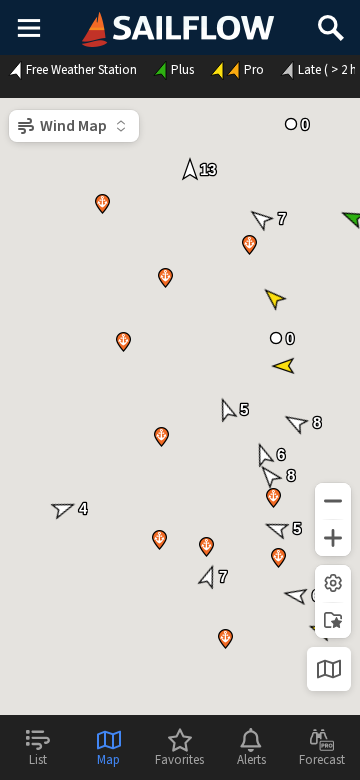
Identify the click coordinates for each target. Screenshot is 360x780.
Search (331, 20)
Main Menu (28, 27)
